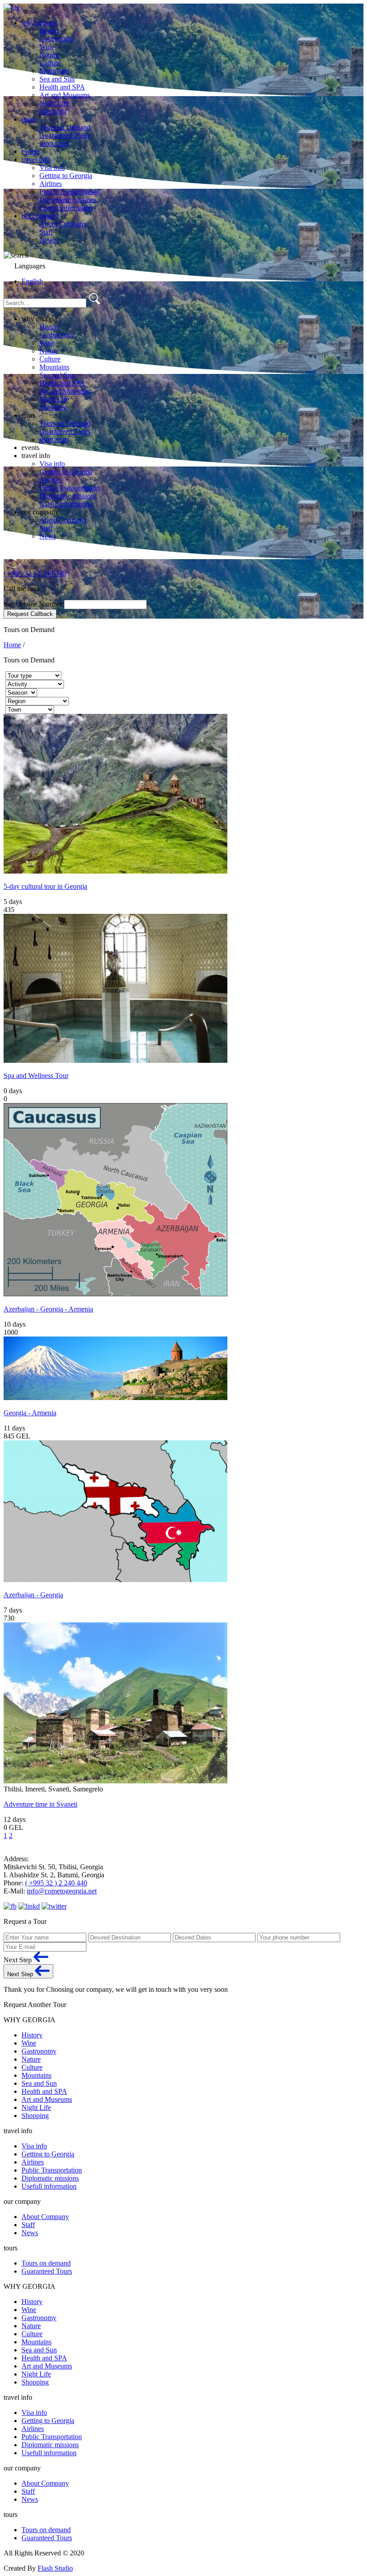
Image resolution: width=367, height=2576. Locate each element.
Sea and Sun (57, 79)
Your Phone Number (34, 604)
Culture (50, 63)
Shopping (53, 111)
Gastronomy (57, 39)
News (48, 240)
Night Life (54, 103)
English (32, 281)
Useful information (66, 208)
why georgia (39, 23)
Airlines (51, 184)
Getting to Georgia (66, 176)
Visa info (52, 168)
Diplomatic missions (68, 200)
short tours (54, 143)
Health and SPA (62, 87)
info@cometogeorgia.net (62, 1891)
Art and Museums (65, 95)
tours (28, 119)
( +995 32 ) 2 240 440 (35, 573)
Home (12, 645)
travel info (36, 159)
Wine (47, 47)
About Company (63, 224)
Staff (46, 232)
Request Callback (30, 614)
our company (40, 216)
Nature (49, 55)
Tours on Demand (65, 127)
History (50, 31)
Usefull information (49, 2186)
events (30, 151)
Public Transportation (70, 192)
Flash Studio (55, 2568)
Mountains (54, 71)
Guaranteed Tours (65, 135)
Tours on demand (46, 2263)
